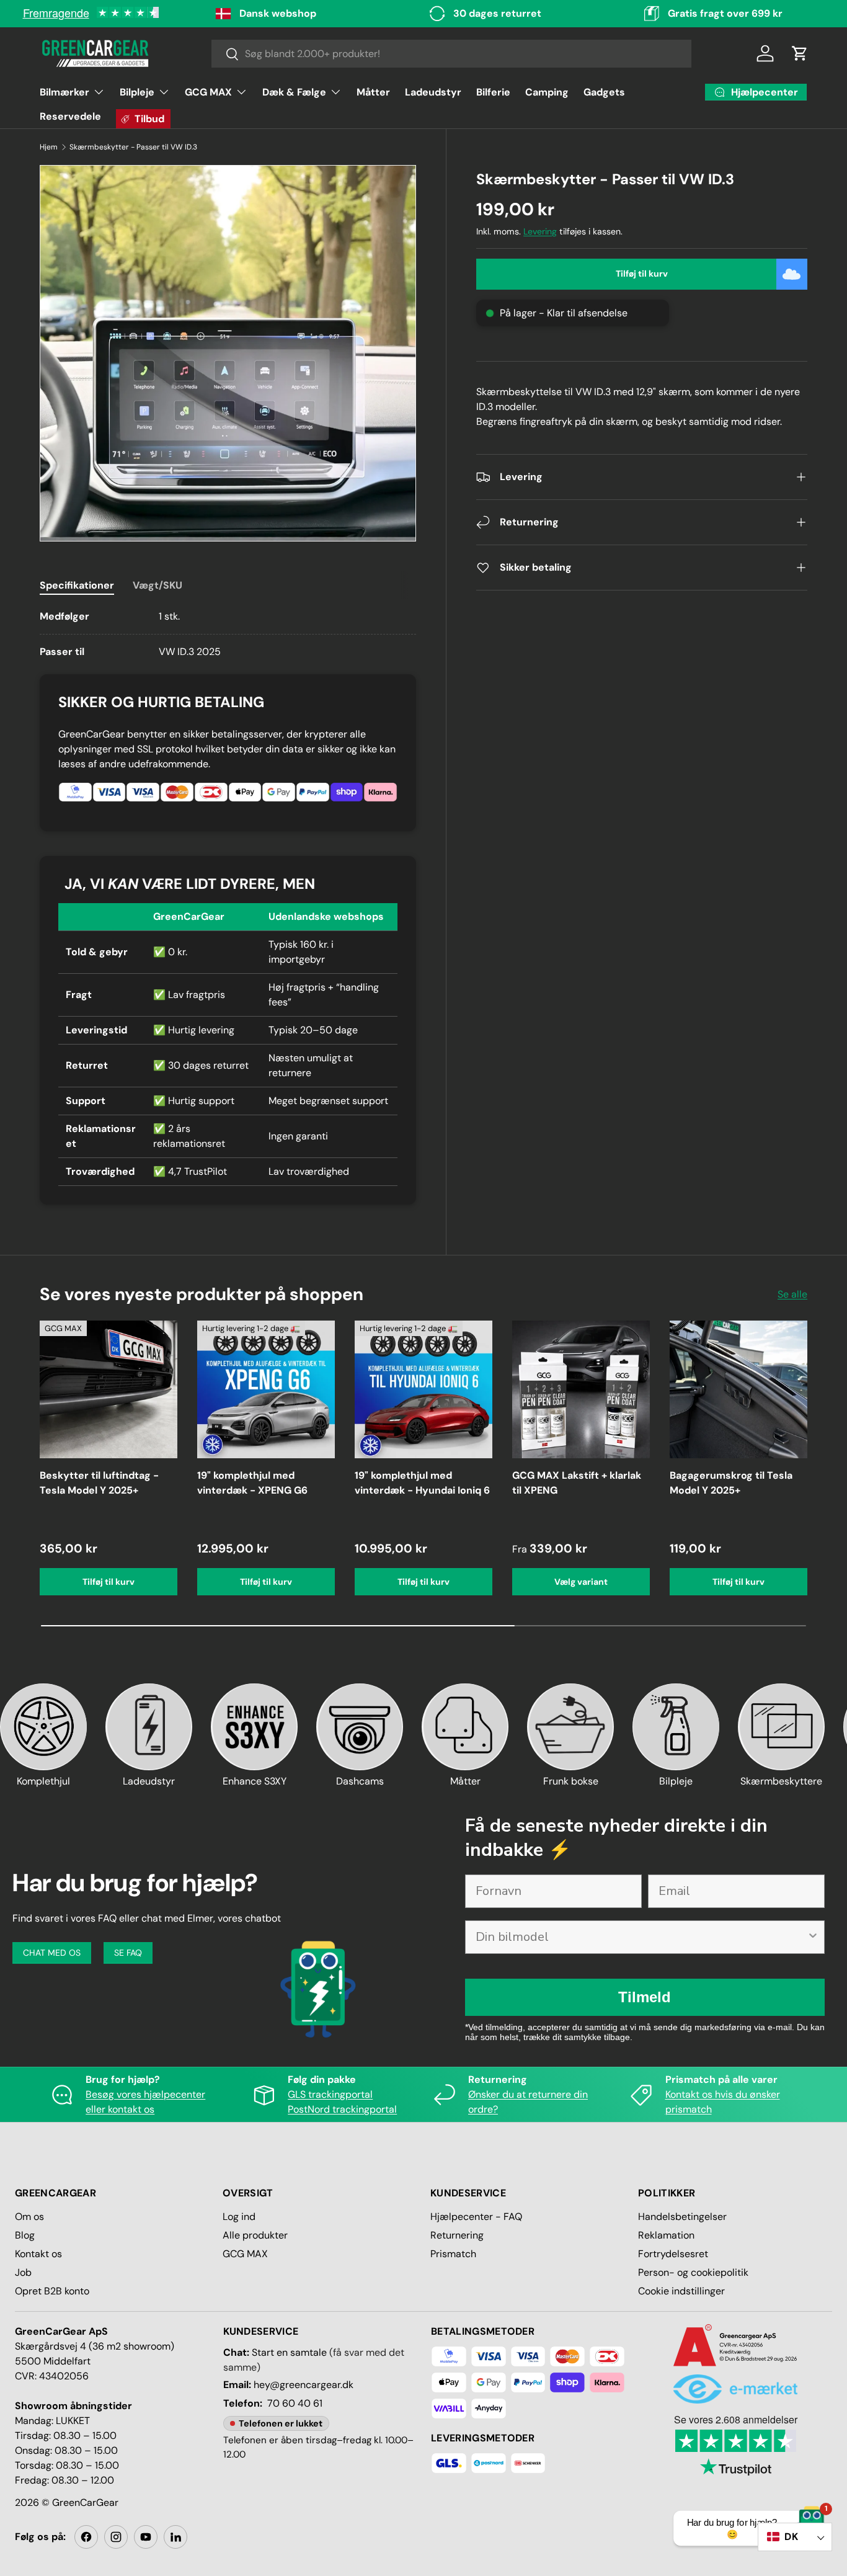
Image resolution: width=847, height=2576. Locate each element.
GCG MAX (208, 92)
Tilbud (149, 119)
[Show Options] (813, 1937)
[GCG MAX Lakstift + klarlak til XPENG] (581, 1389)
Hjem (49, 147)
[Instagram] (116, 2537)
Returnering (457, 2235)
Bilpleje (137, 92)
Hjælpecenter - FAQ (476, 2217)
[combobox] (452, 54)
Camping (547, 92)
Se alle (792, 1294)
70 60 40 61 (295, 2403)
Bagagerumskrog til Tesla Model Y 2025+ (731, 1483)
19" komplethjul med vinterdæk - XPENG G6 (252, 1483)
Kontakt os (38, 2254)
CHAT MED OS (52, 1953)
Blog (25, 2235)
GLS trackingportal (330, 2094)
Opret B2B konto (52, 2291)
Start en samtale (289, 2352)
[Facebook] (86, 2537)
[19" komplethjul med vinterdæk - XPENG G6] (266, 1389)
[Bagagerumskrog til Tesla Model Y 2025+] (738, 1389)
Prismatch (453, 2254)
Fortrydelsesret (673, 2254)
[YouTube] (146, 2537)
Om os (29, 2217)
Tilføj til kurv (642, 274)
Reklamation (666, 2235)
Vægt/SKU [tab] (157, 585)
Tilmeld (645, 1997)
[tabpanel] (228, 634)
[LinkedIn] (175, 2537)
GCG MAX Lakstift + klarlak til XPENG (577, 1483)
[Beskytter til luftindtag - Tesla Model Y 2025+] (109, 1389)
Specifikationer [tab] (77, 585)
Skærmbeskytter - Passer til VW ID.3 (133, 147)
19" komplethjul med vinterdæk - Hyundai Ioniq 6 (422, 1483)
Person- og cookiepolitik (693, 2272)
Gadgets (604, 92)
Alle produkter (255, 2235)
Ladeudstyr (433, 92)
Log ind (239, 2217)
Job (23, 2272)
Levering (540, 231)
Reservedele (70, 116)
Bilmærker (64, 92)
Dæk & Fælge (294, 92)
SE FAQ (128, 1953)
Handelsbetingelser (682, 2217)
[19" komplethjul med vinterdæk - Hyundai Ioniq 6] (423, 1389)
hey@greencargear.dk (304, 2385)
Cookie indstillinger (681, 2291)
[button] (800, 53)
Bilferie (493, 92)
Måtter (373, 92)
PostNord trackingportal (342, 2109)
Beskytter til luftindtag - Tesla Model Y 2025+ (99, 1483)
